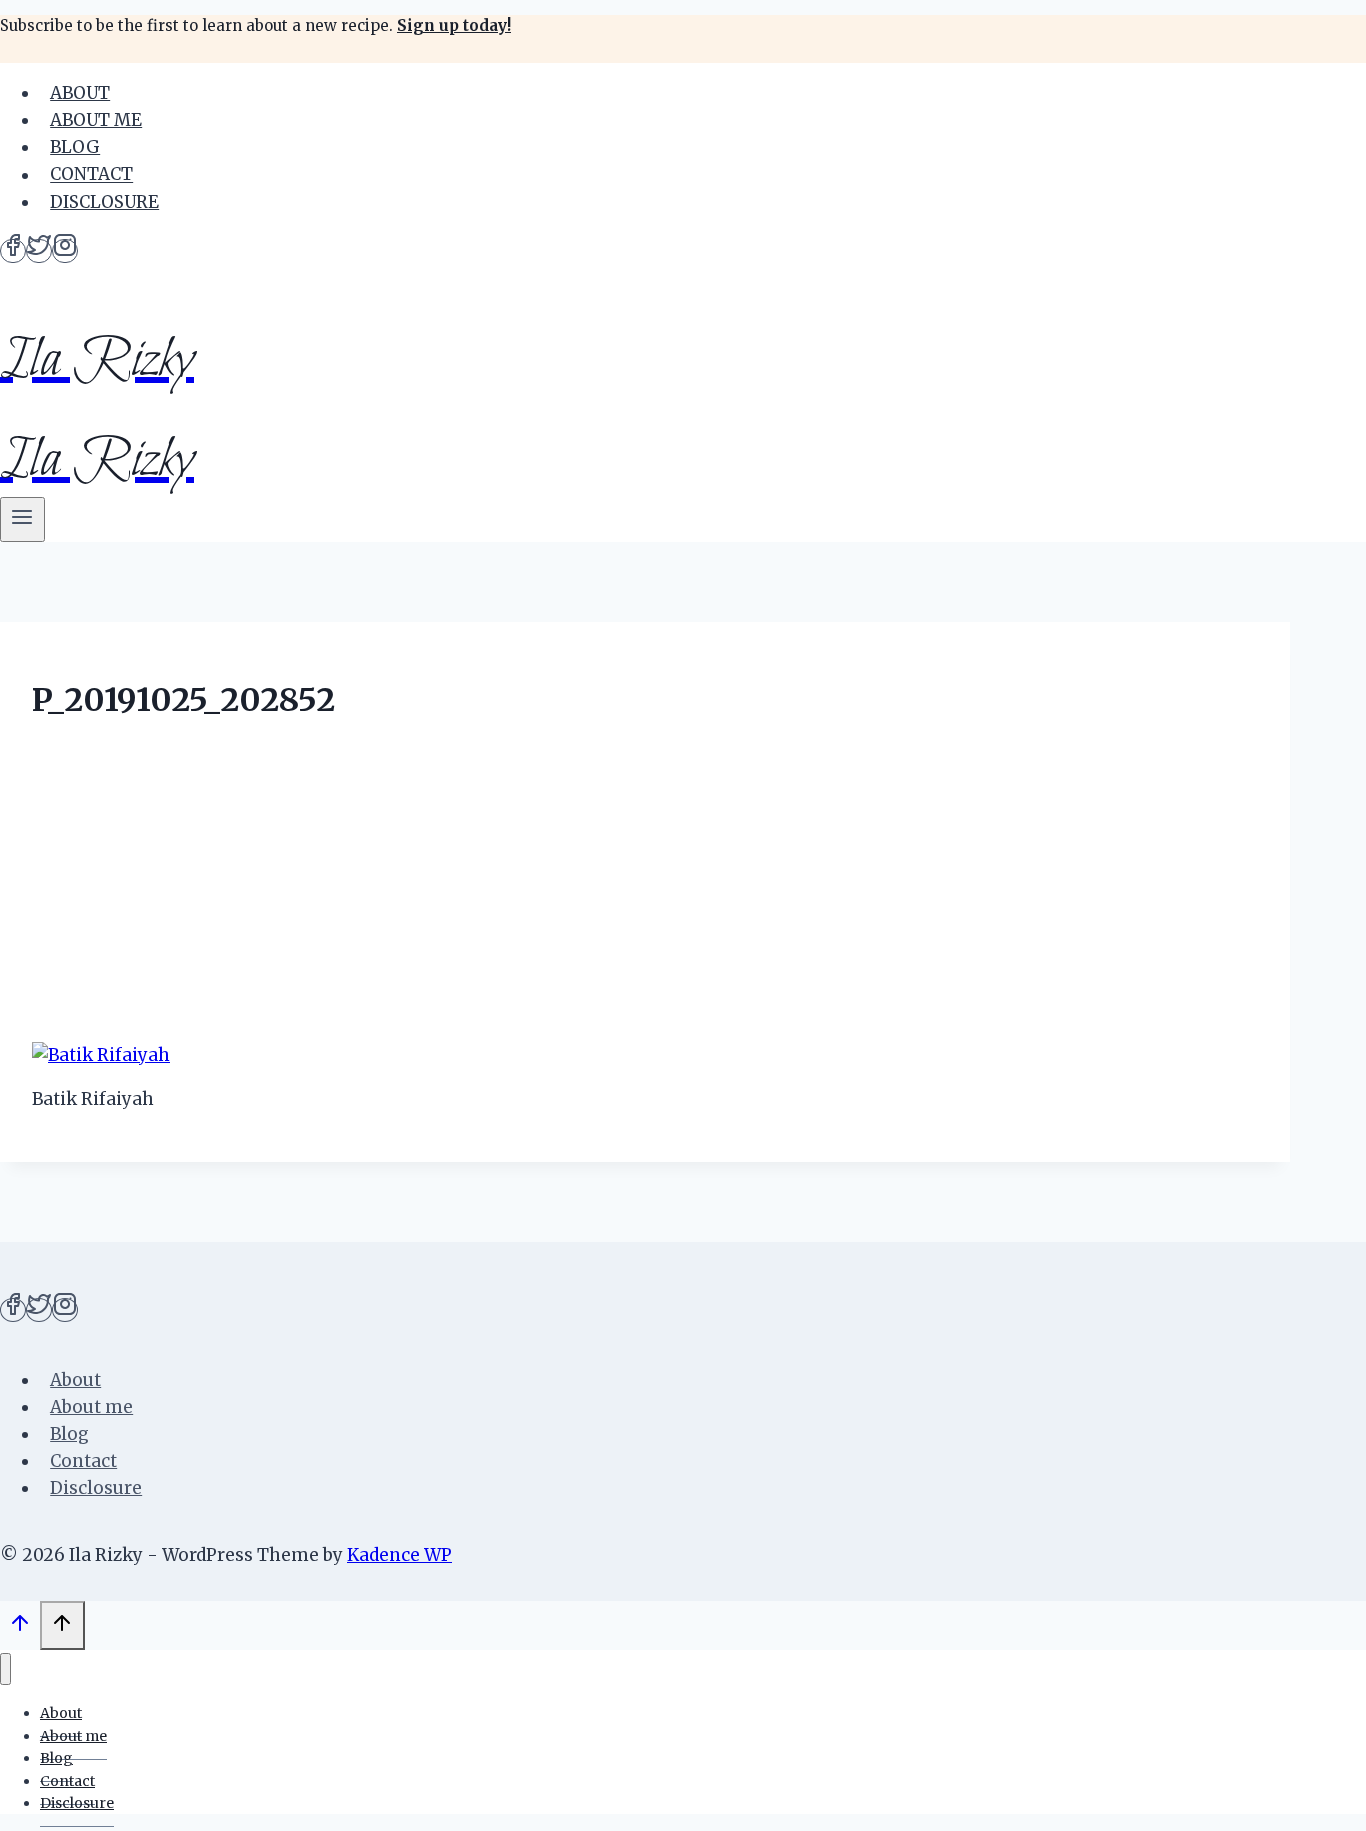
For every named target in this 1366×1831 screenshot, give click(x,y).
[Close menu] (5, 1669)
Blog (75, 147)
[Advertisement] (645, 885)
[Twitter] (39, 251)
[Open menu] (22, 519)
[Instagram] (65, 251)
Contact (91, 175)
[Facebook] (13, 251)
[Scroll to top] (20, 1628)
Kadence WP (399, 1555)
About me (96, 120)
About (80, 93)
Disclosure (104, 202)
